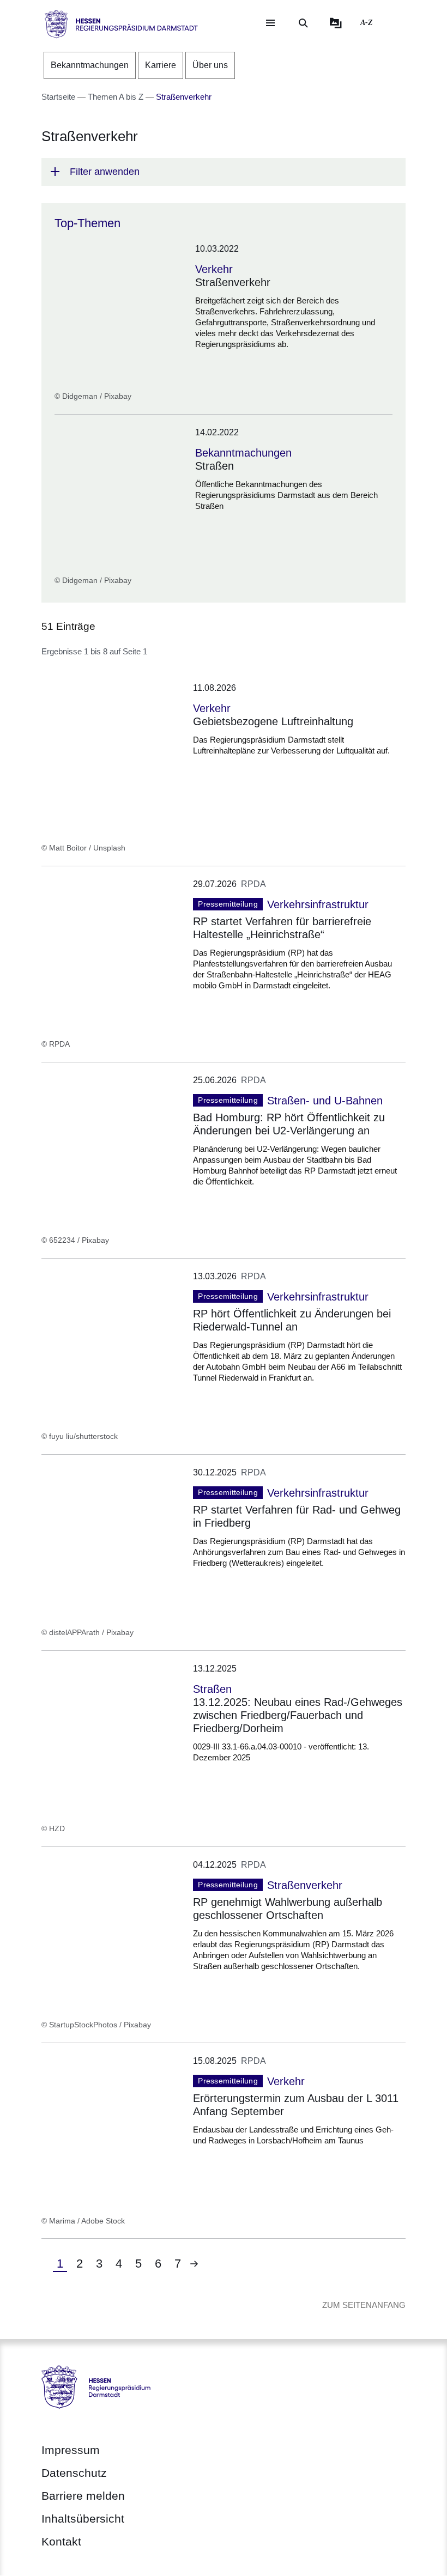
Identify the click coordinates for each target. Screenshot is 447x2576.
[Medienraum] (336, 23)
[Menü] (270, 23)
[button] (224, 172)
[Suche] (303, 23)
